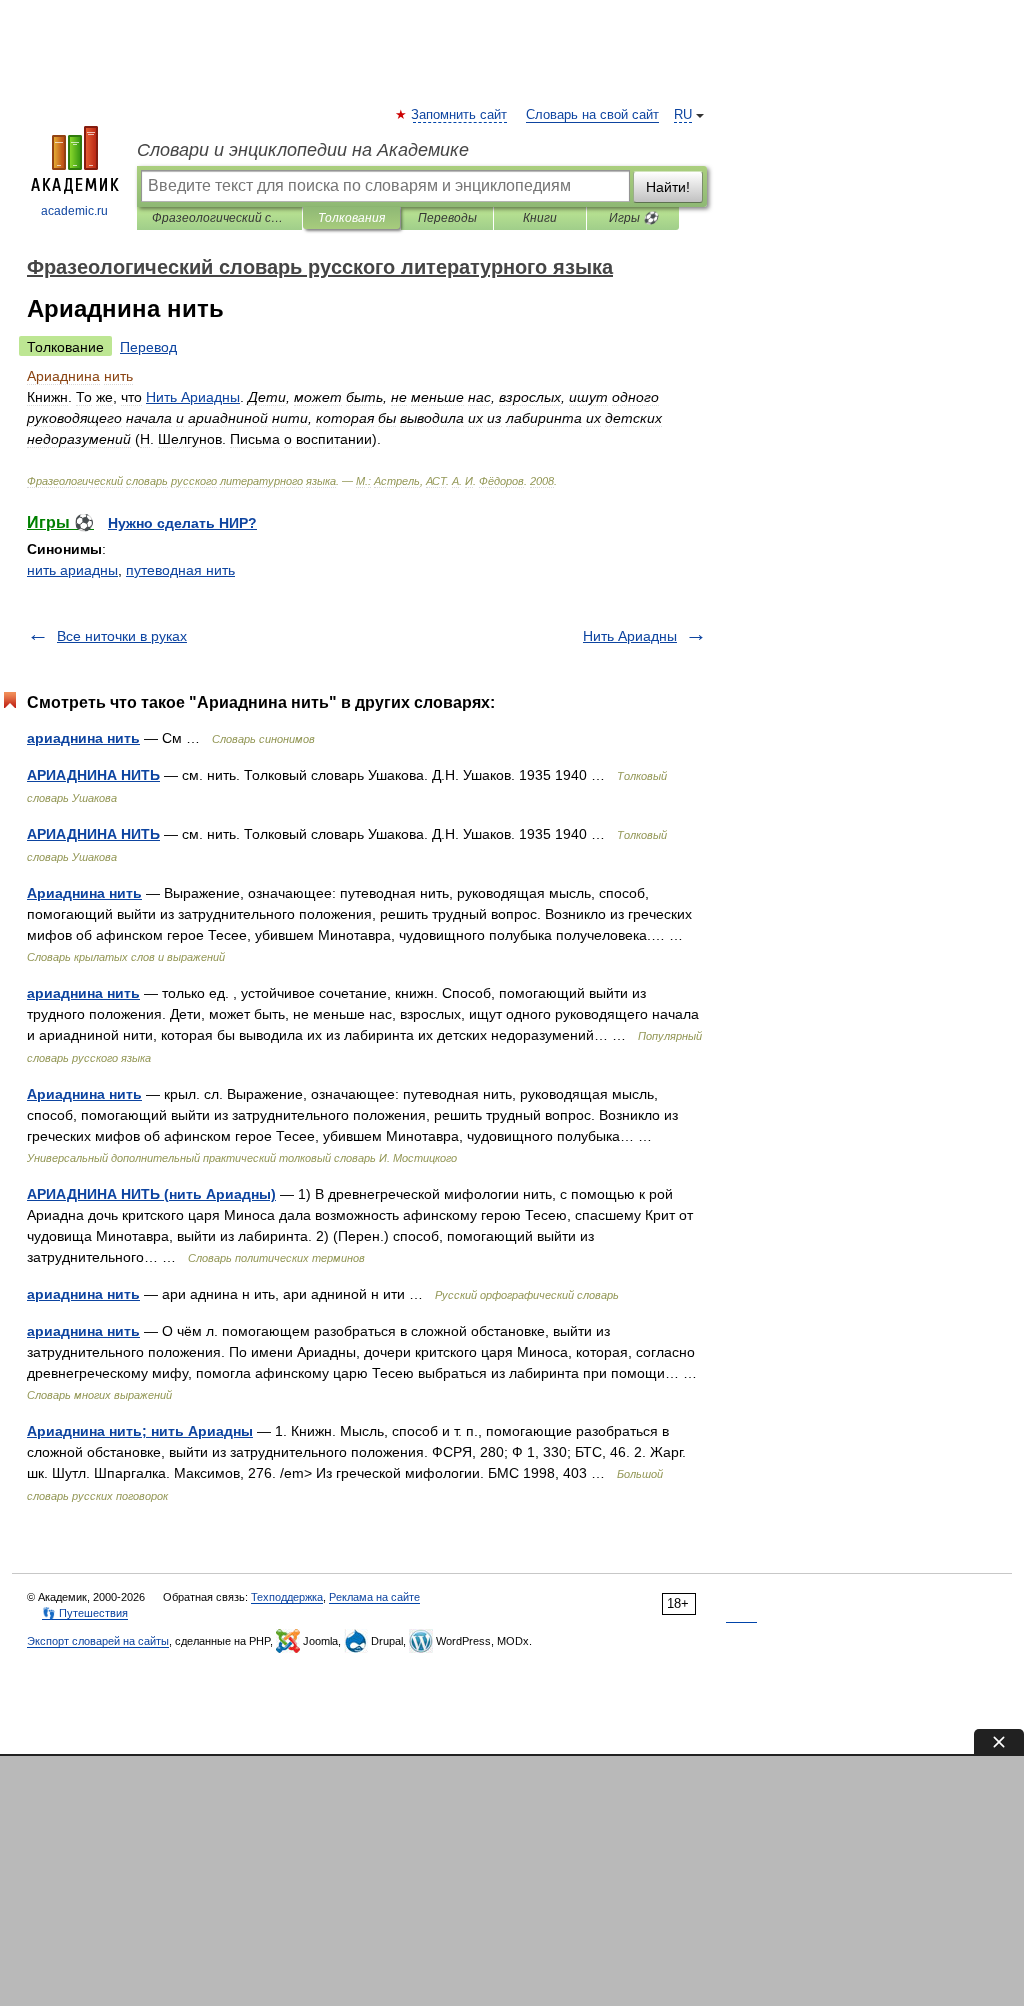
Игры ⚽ (633, 218)
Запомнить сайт (460, 115)
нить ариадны (72, 570)
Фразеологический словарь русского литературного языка (219, 218)
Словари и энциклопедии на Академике (303, 150)
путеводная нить (180, 570)
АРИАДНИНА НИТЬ (93, 775)
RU (683, 115)
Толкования (351, 218)
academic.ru (74, 211)
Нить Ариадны (630, 636)
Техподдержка (287, 1597)
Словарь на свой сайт (592, 115)
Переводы (447, 218)
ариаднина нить (83, 738)
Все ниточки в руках (122, 636)
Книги (540, 218)
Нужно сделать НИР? (182, 523)
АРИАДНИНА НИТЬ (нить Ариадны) (151, 1194)
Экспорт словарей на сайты (98, 1641)
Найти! (668, 187)
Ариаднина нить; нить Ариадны (140, 1431)
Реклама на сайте (374, 1597)
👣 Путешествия (85, 1613)
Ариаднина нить (84, 893)
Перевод (148, 347)
